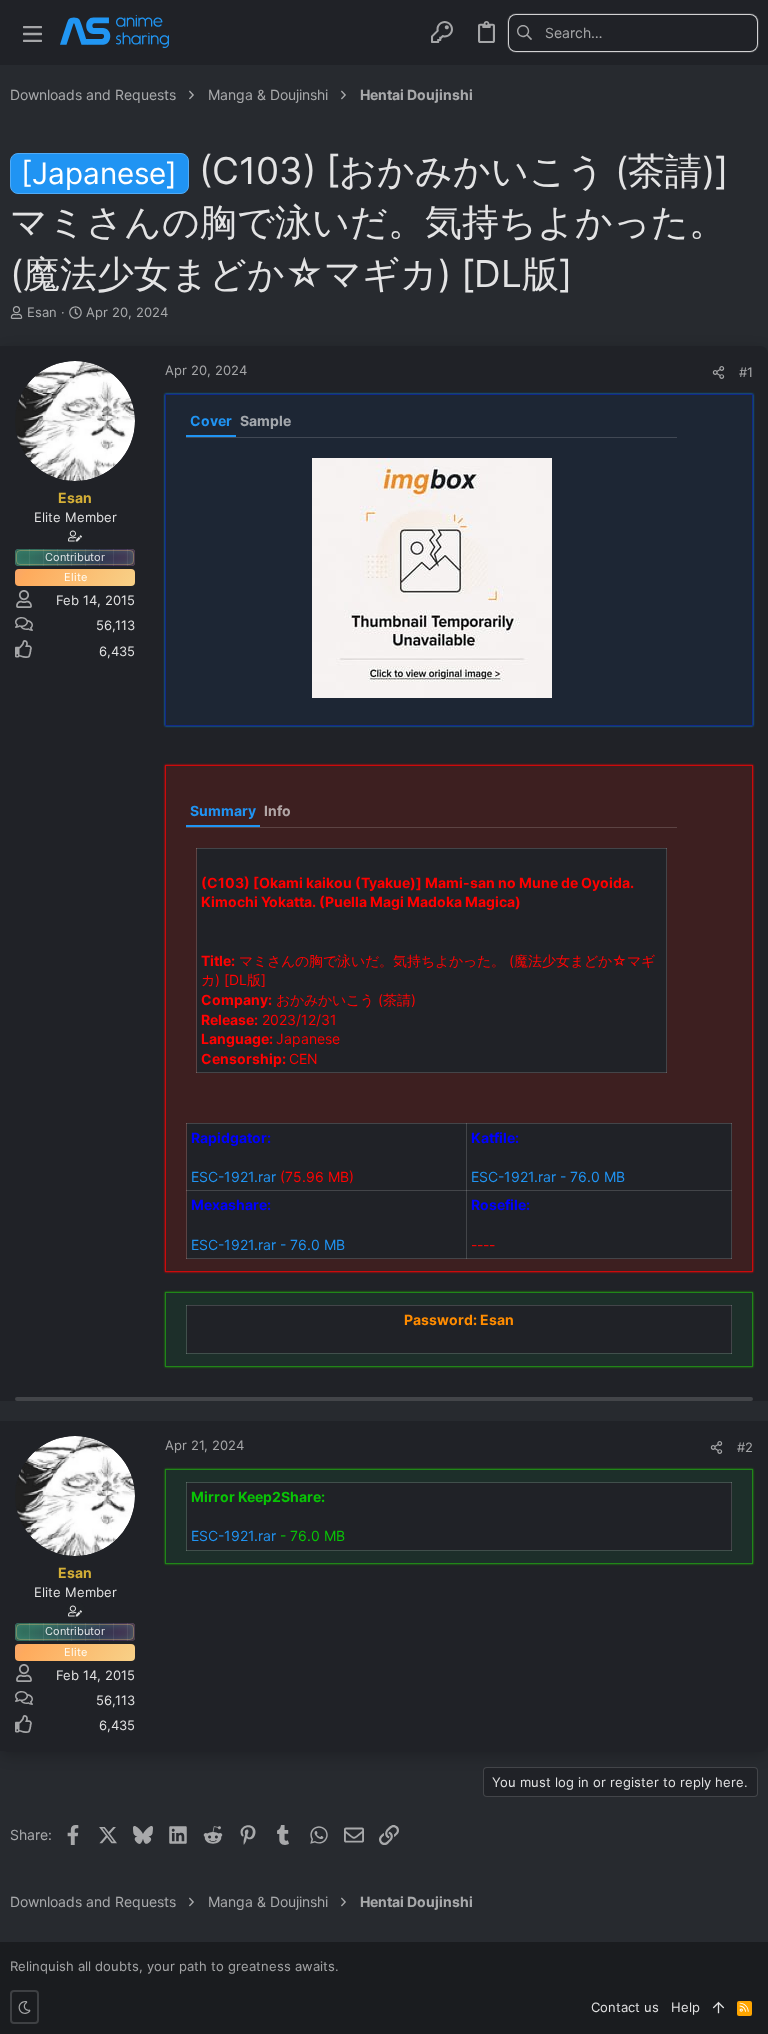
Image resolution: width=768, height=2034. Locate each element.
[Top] (718, 2007)
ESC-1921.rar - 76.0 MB (548, 1176)
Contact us (625, 2007)
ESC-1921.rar (233, 1176)
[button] (32, 32)
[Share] (718, 372)
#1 (746, 372)
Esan (42, 312)
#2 (745, 1447)
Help (685, 2007)
